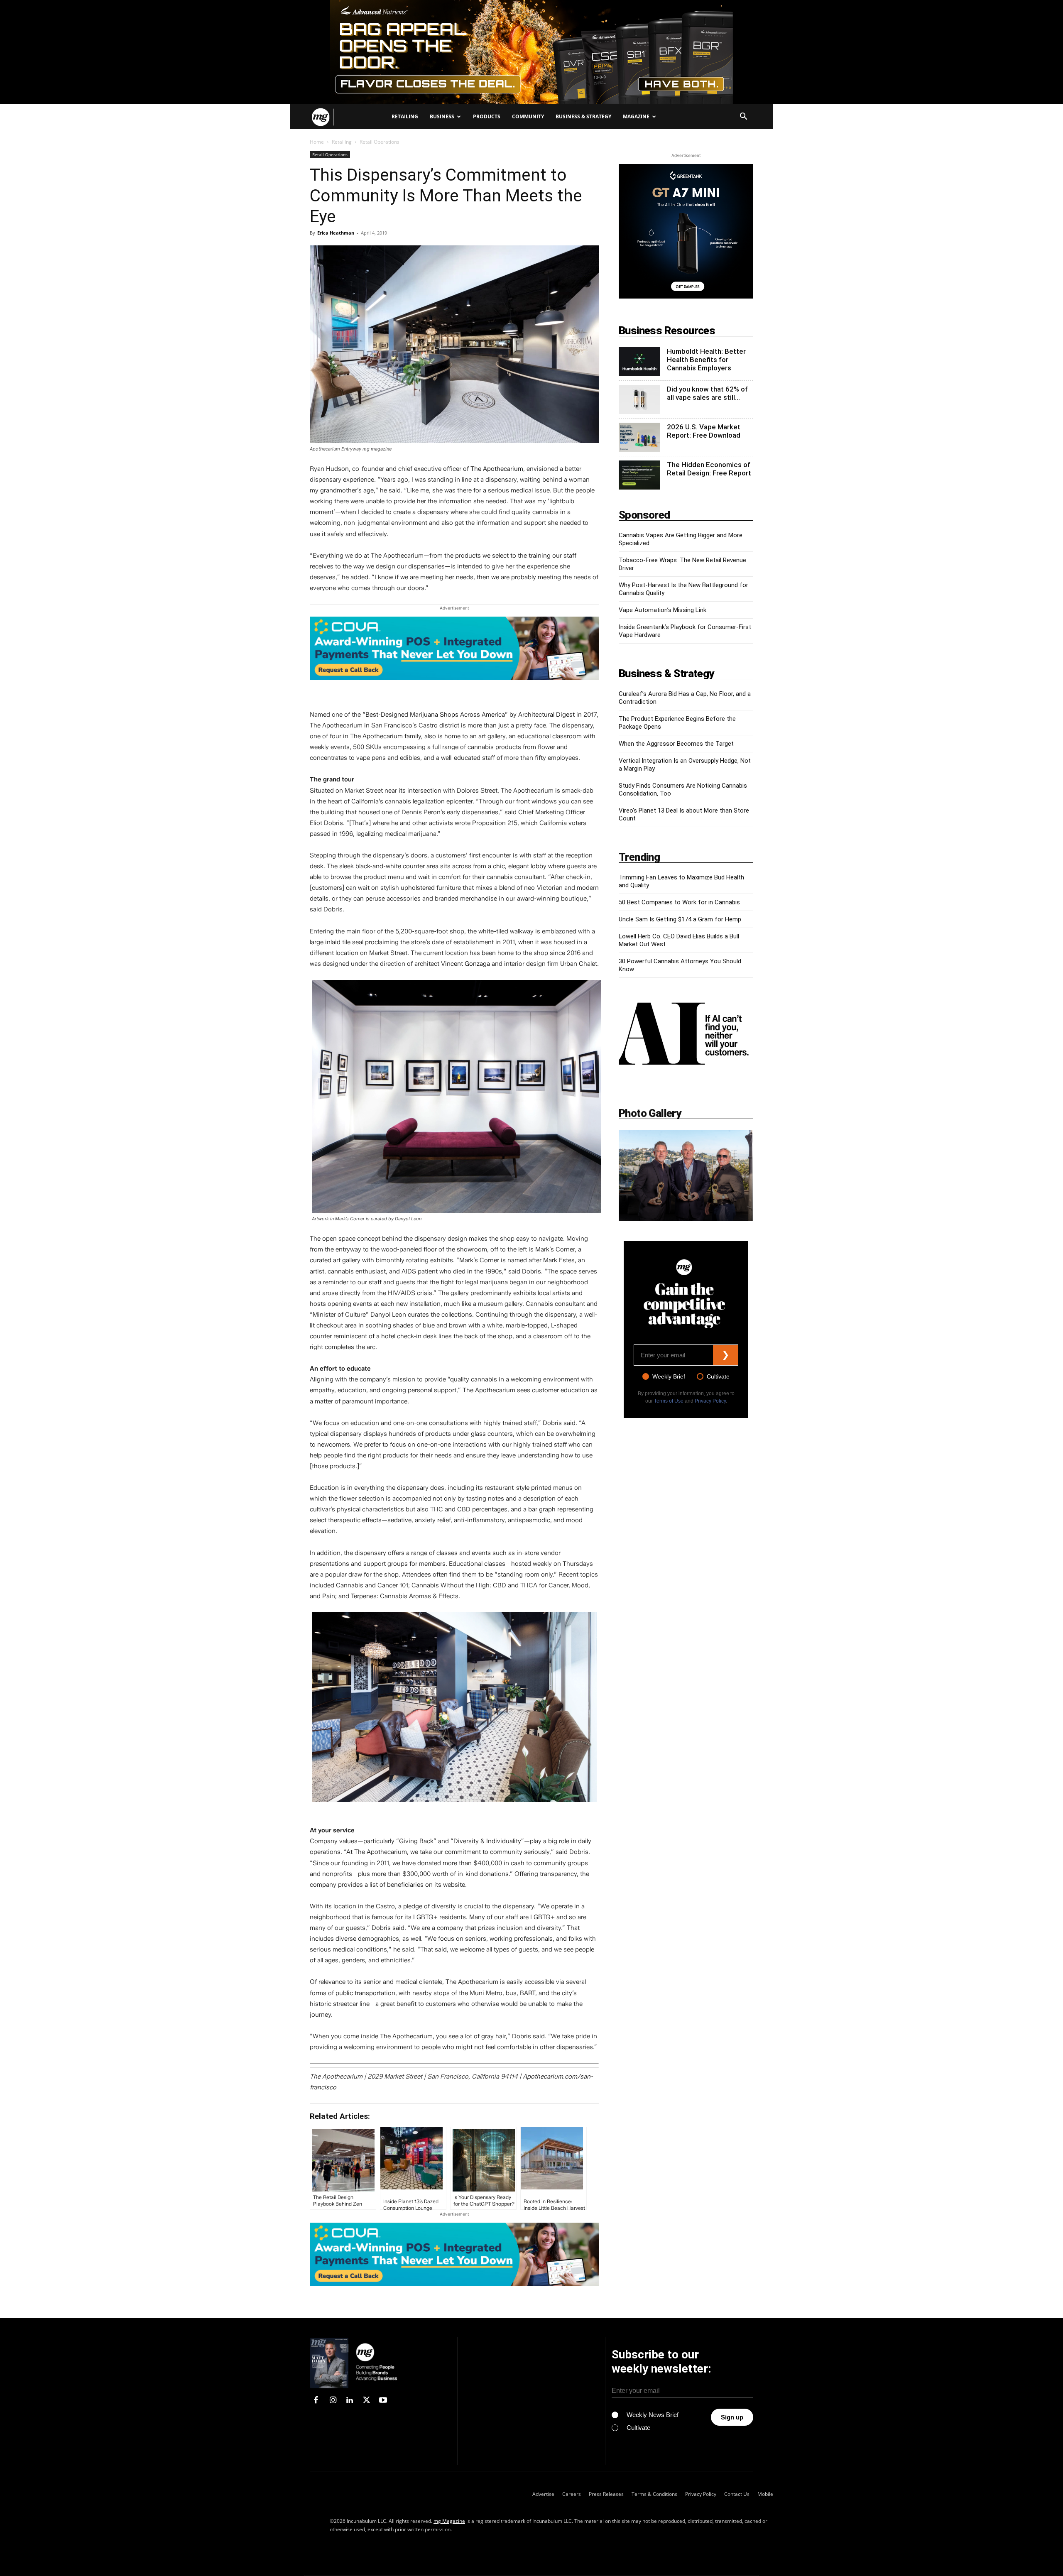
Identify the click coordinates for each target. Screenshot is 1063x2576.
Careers (572, 2494)
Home (317, 142)
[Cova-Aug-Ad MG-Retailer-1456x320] (454, 648)
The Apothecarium (497, 469)
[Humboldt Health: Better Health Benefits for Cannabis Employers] (639, 362)
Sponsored (644, 515)
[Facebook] (316, 2401)
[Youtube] (383, 2401)
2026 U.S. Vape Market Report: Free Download (704, 431)
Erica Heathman (336, 233)
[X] (366, 2401)
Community (528, 116)
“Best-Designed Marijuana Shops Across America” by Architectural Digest (469, 715)
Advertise (543, 2494)
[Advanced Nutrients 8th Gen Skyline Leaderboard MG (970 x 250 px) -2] (531, 52)
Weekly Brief (669, 1376)
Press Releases (606, 2494)
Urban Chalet (579, 964)
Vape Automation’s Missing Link (663, 610)
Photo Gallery (650, 1113)
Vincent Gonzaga (465, 964)
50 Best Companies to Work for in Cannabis (679, 902)
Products (487, 116)
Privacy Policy (710, 1401)
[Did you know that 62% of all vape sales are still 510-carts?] (639, 399)
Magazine (636, 116)
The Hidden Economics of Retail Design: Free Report (709, 469)
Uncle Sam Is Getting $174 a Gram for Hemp (680, 919)
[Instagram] (333, 2401)
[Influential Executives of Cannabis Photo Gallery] (686, 1175)
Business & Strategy (583, 116)
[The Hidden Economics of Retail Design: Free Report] (639, 475)
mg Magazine (449, 2521)
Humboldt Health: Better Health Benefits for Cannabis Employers (706, 360)
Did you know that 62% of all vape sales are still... (707, 393)
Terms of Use (669, 1401)
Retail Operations (330, 154)
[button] (743, 117)
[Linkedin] (350, 2401)
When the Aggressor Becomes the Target (676, 744)
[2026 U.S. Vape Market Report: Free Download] (639, 437)
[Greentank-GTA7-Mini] (686, 296)
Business (442, 116)
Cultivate (718, 1376)
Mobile (765, 2494)
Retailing (405, 116)
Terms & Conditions (654, 2494)
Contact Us (737, 2494)
